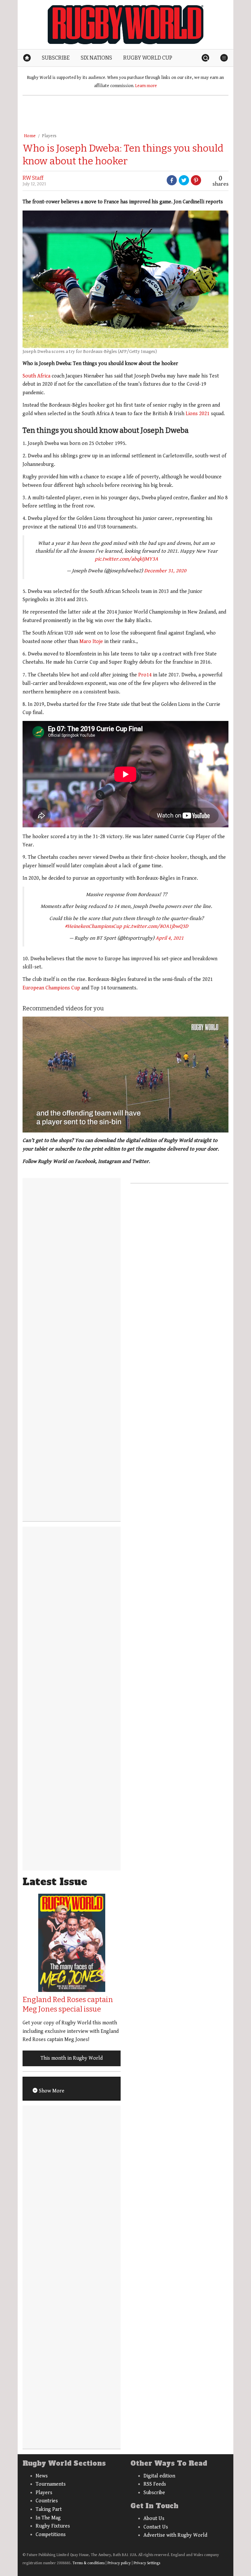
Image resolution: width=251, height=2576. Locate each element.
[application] (125, 1075)
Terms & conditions (89, 2563)
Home (30, 136)
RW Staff (33, 178)
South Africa (36, 376)
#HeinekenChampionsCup (93, 926)
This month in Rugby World (72, 2058)
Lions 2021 (198, 414)
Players (49, 136)
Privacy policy (119, 2563)
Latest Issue (55, 1882)
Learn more (146, 86)
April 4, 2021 (170, 938)
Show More (51, 2091)
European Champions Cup (51, 988)
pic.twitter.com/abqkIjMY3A (126, 559)
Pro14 (145, 675)
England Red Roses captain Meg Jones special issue (68, 2004)
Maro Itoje (91, 642)
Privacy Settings (147, 2563)
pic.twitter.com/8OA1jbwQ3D (156, 926)
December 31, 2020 (165, 571)
